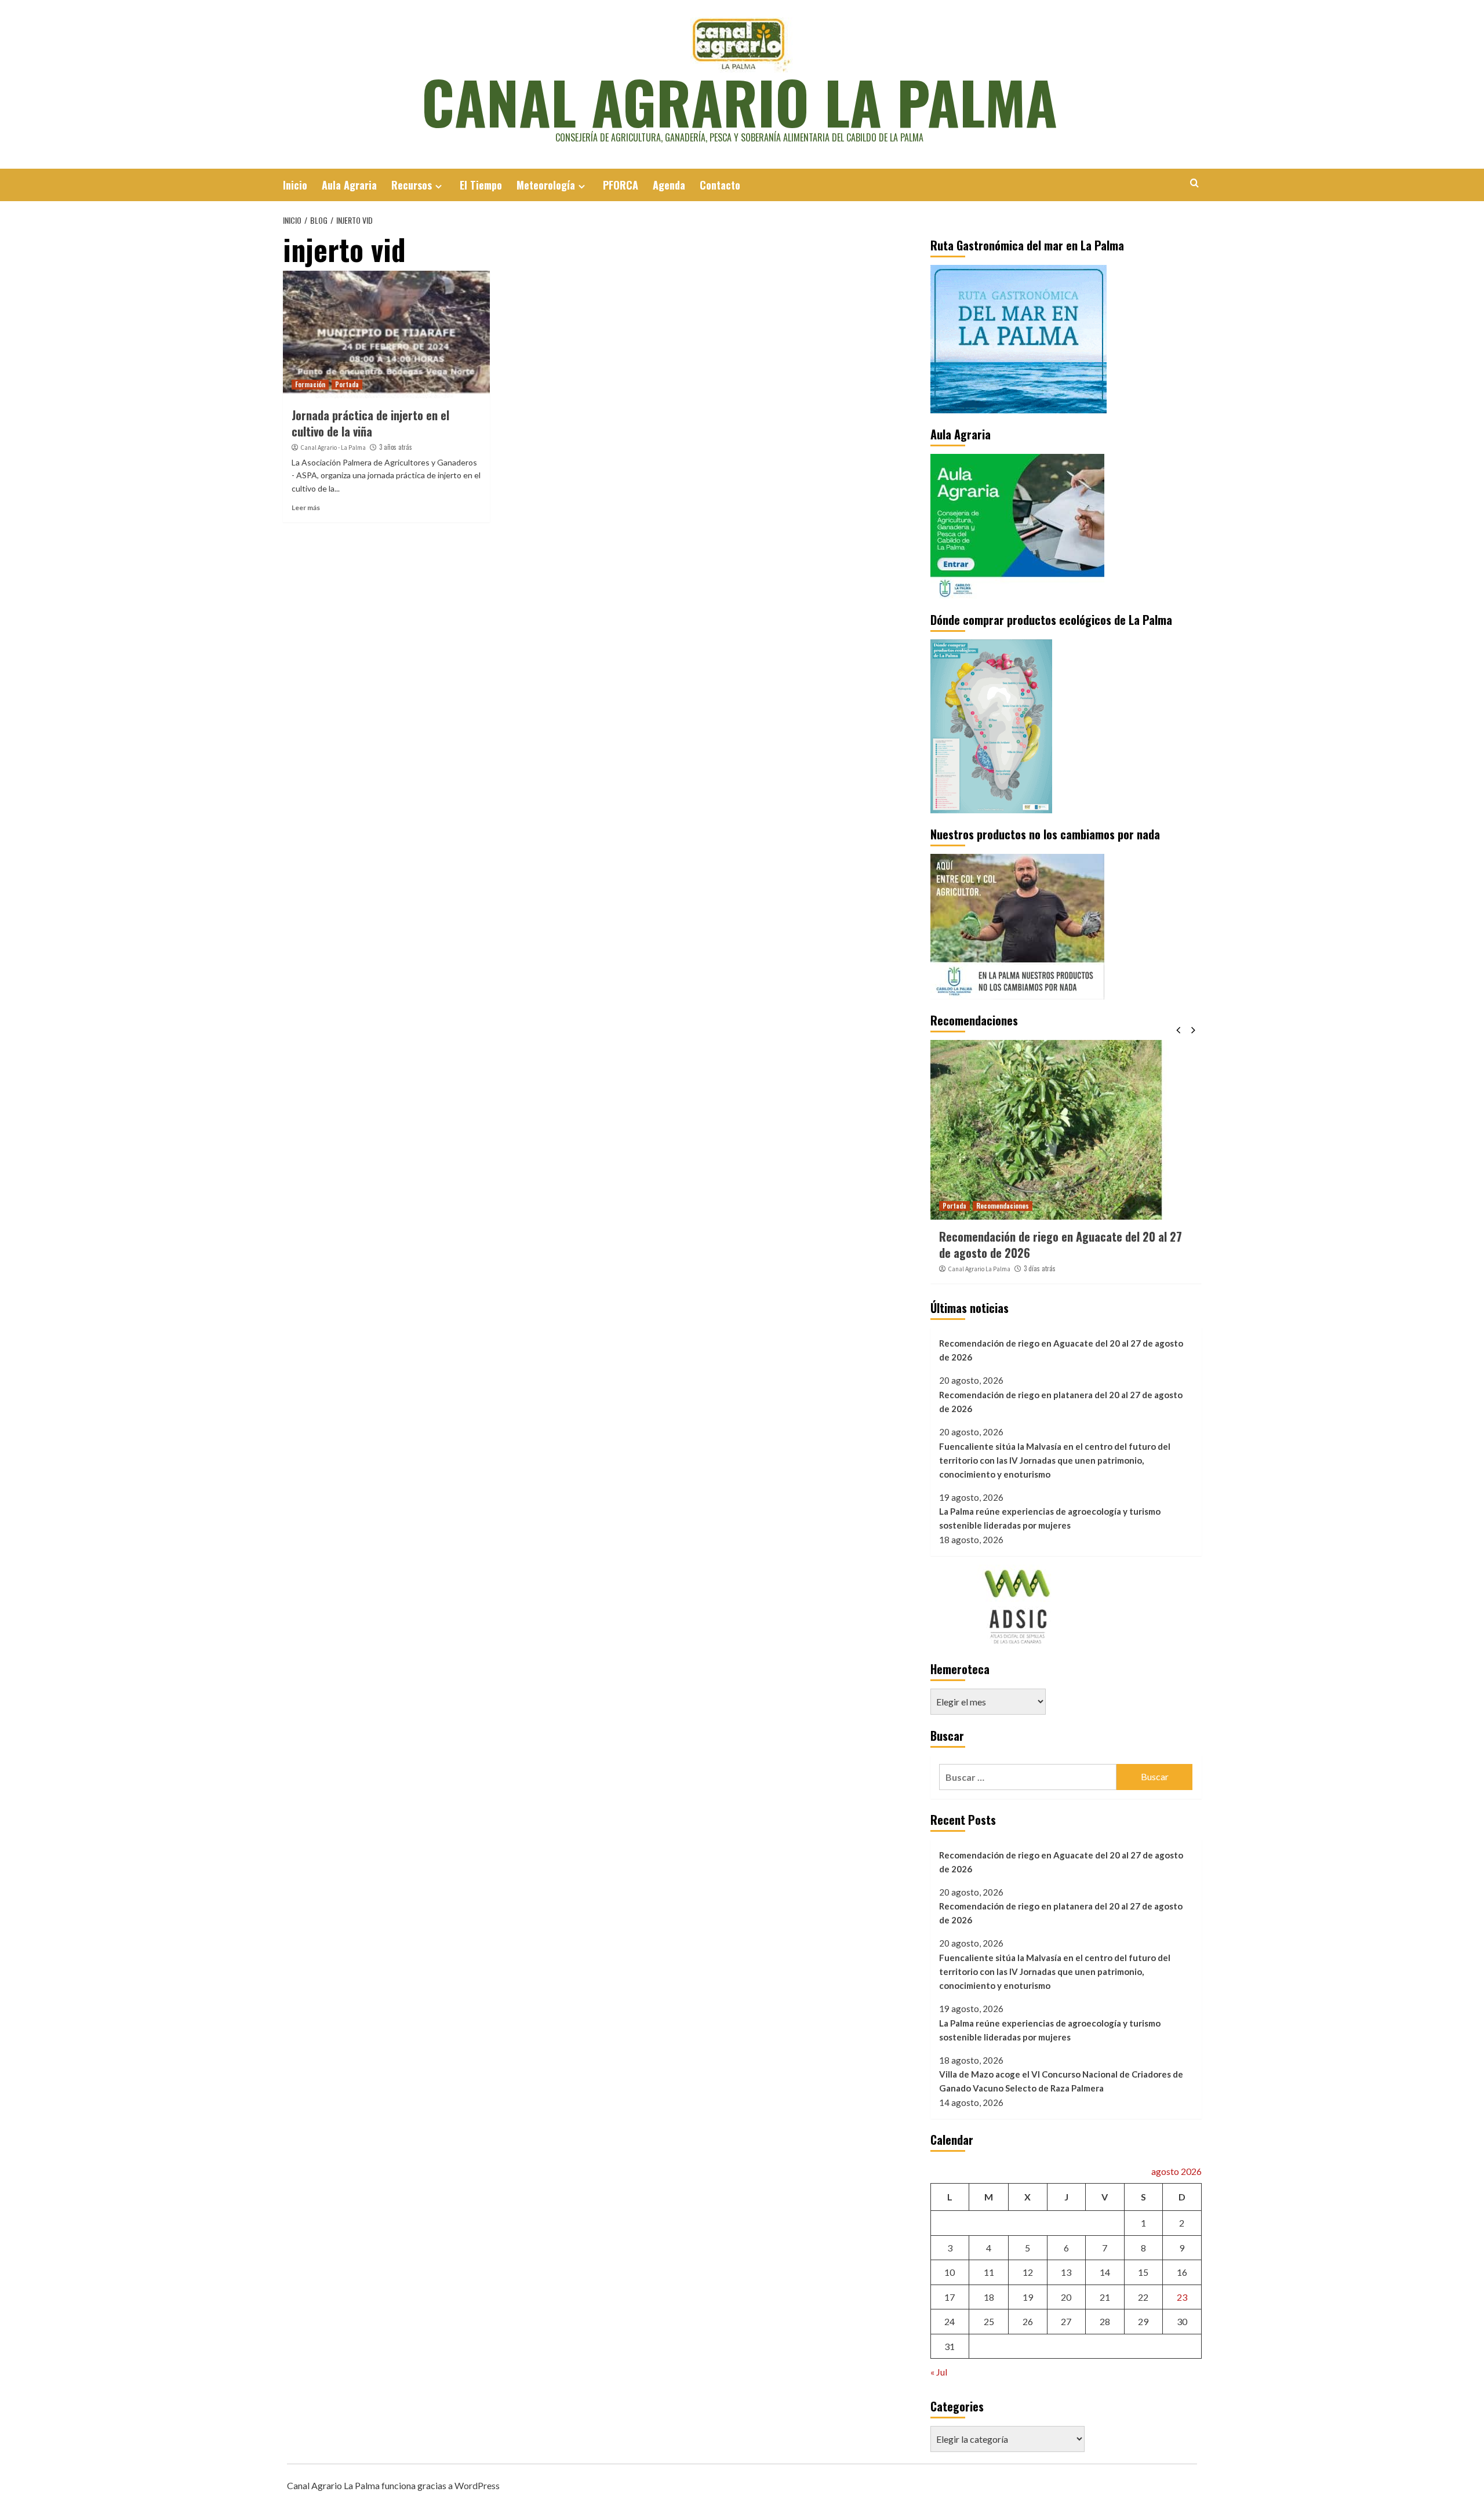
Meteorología (546, 185)
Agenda (669, 185)
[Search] (1194, 183)
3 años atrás (396, 447)
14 (1105, 2272)
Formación (310, 384)
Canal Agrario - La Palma (333, 448)
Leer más (306, 508)
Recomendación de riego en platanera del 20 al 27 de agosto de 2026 (1061, 1402)
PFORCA (621, 185)
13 (1066, 2272)
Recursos (412, 185)
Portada (347, 384)
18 (989, 2297)
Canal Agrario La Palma (739, 101)
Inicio (295, 185)
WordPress (477, 2485)
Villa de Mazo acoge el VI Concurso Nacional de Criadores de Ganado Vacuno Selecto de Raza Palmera (1061, 2081)
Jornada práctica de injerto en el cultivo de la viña (370, 423)
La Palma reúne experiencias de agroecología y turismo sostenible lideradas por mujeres (1050, 1518)
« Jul (939, 2372)
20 (1066, 2297)
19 (1028, 2297)
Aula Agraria (349, 185)
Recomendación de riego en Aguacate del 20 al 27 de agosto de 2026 (1061, 1245)
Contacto (720, 185)
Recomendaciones (1003, 1206)
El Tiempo (481, 185)
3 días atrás (1040, 1268)
